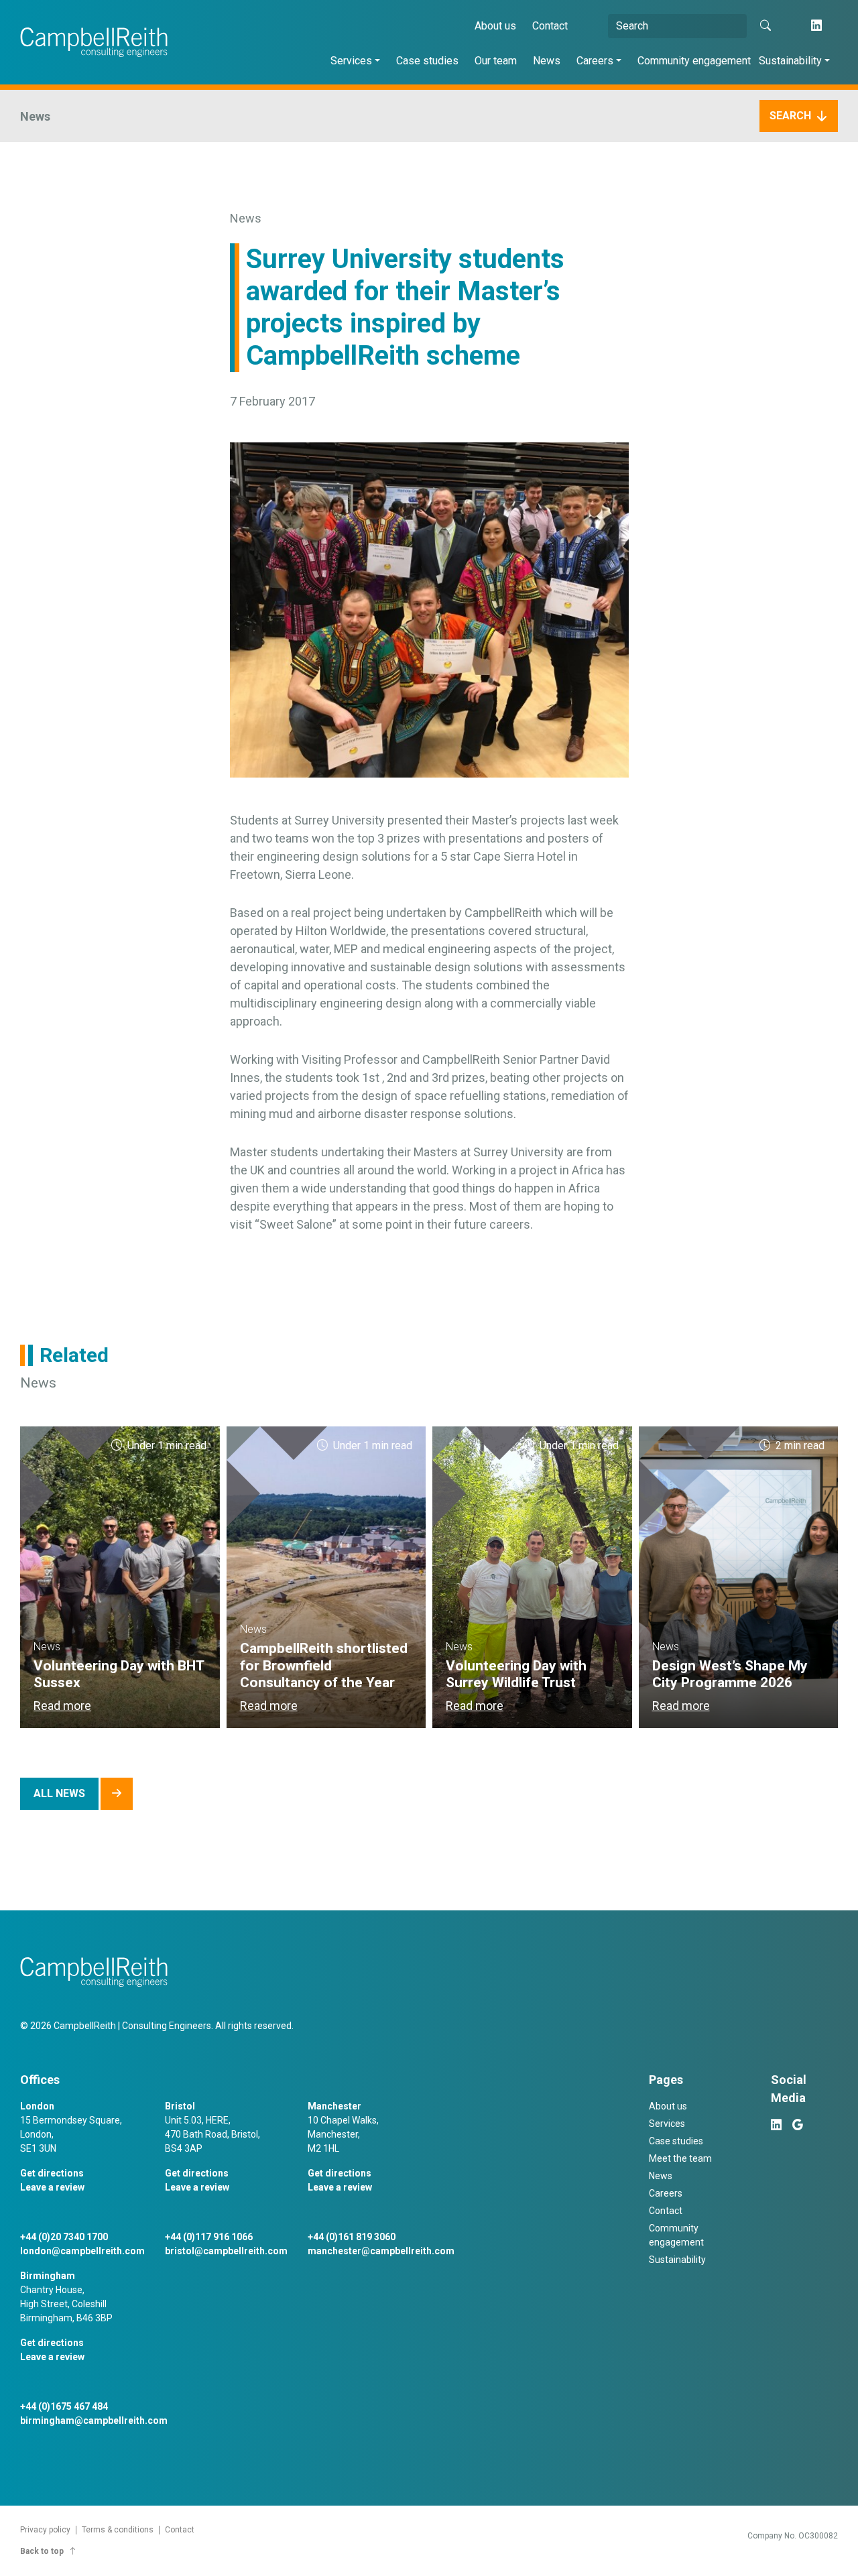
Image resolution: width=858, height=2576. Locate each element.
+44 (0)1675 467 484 (64, 2406)
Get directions (52, 2173)
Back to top (42, 2551)
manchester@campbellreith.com (381, 2251)
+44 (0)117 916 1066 (209, 2237)
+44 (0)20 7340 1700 (64, 2237)
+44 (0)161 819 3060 (352, 2237)
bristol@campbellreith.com (226, 2251)
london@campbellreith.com (82, 2251)
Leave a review (52, 2187)
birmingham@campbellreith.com (94, 2420)
